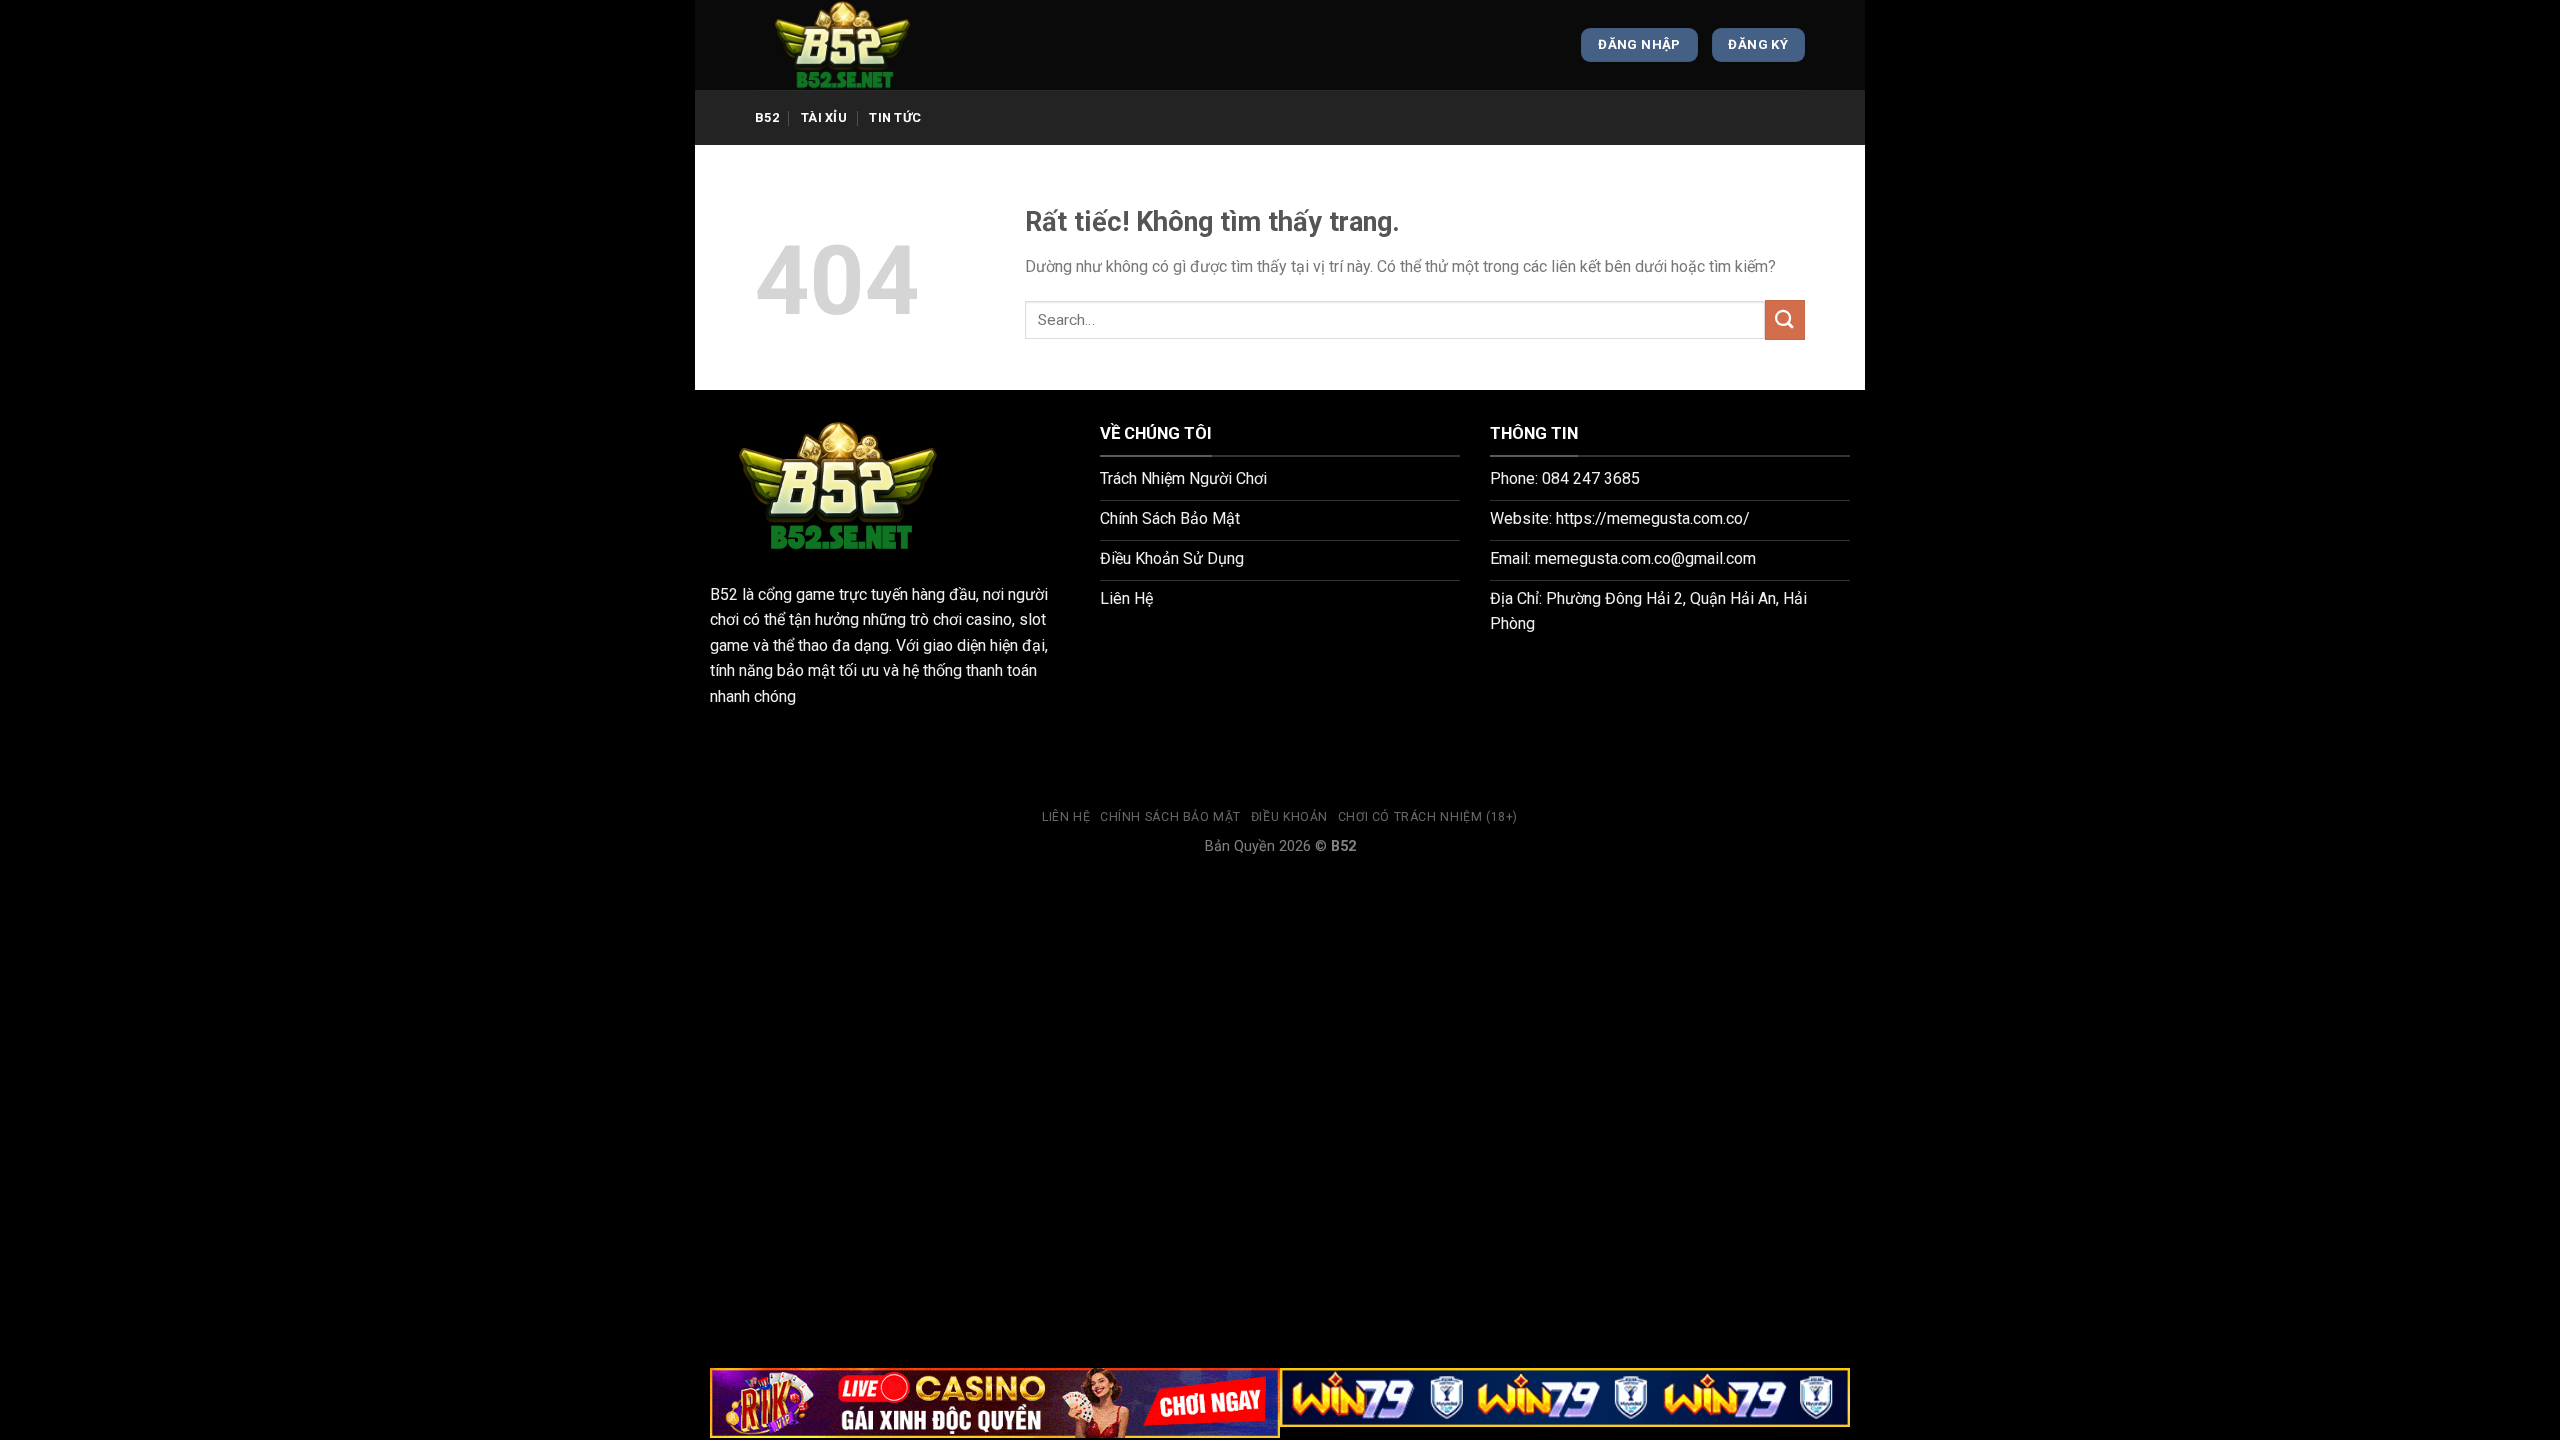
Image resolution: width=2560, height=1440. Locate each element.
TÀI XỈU (824, 117)
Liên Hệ (1066, 817)
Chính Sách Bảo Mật (1170, 817)
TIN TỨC (895, 117)
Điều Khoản (1289, 817)
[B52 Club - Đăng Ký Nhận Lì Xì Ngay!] (855, 45)
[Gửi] (1785, 319)
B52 (767, 117)
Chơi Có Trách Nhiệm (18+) (1428, 817)
